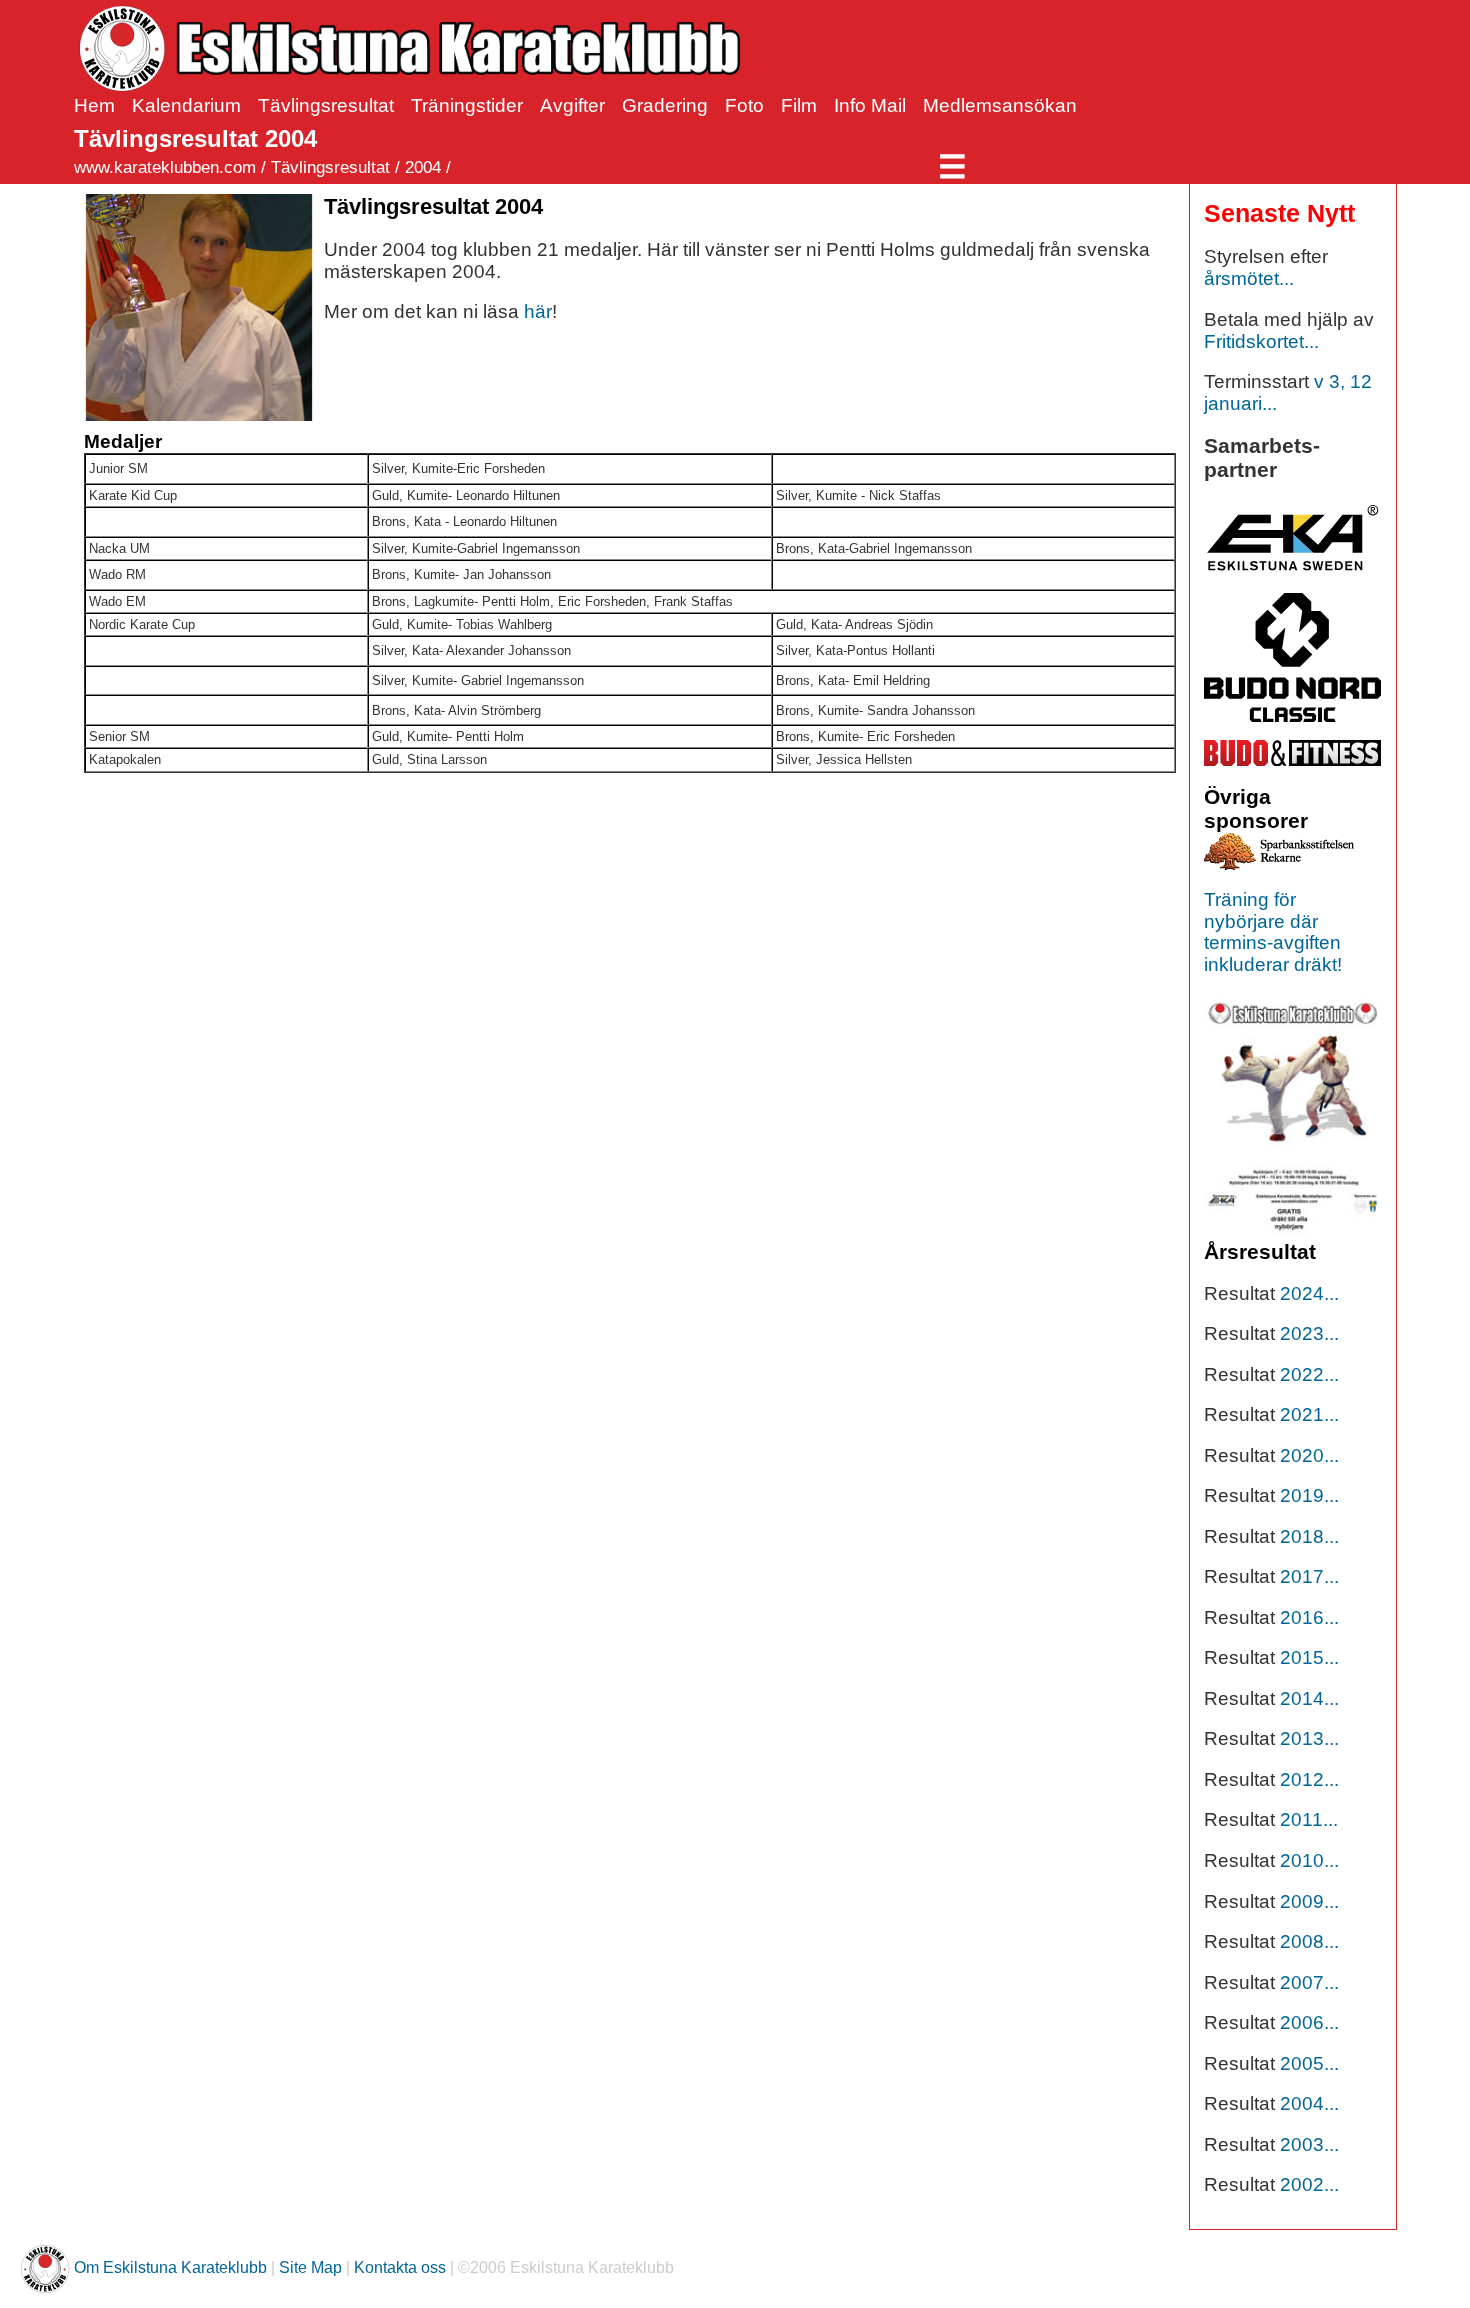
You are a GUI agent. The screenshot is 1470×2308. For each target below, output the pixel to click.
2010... (1309, 1860)
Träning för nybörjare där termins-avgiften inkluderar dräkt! (1273, 932)
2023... (1309, 1333)
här (538, 311)
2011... (1309, 1819)
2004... (1309, 2103)
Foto (744, 105)
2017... (1309, 1576)
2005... (1309, 2063)
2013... (1309, 1738)
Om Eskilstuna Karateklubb (170, 2268)
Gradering (665, 105)
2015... (1309, 1657)
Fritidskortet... (1261, 341)
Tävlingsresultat (326, 105)
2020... (1309, 1455)
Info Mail (870, 105)
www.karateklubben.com (165, 167)
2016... (1309, 1617)
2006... (1309, 2022)
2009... (1309, 1901)
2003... (1309, 2144)
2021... (1309, 1414)
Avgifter (572, 105)
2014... (1309, 1698)
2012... (1309, 1779)
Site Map (310, 2268)
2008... (1309, 1941)
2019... (1309, 1495)
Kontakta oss (400, 2268)
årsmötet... (1249, 278)
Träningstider (467, 105)
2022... (1309, 1374)
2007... (1309, 1982)
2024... (1309, 1293)
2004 (423, 167)
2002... (1309, 2184)
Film (799, 105)
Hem (94, 105)
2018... (1309, 1536)
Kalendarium (186, 105)
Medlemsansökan (1000, 105)
